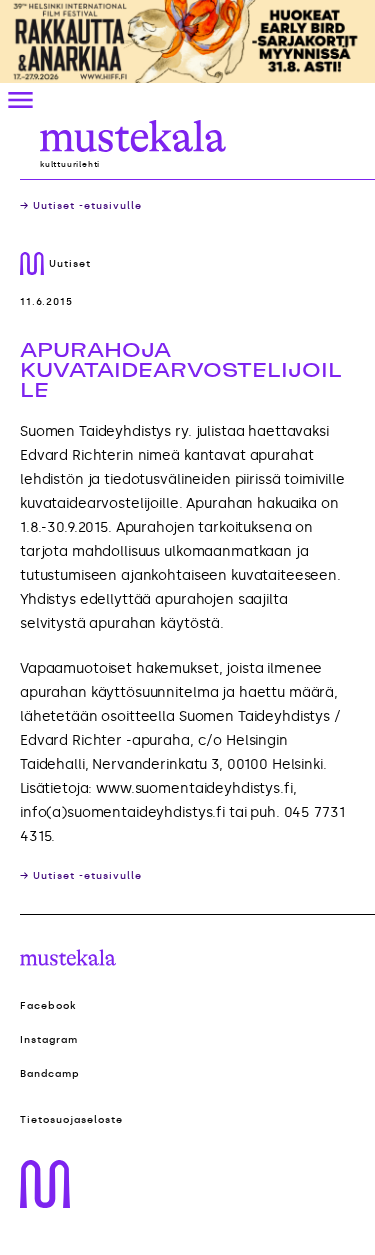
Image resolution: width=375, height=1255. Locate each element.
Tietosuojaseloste (71, 1120)
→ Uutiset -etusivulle (81, 206)
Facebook (48, 1006)
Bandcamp (50, 1074)
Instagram (49, 1040)
